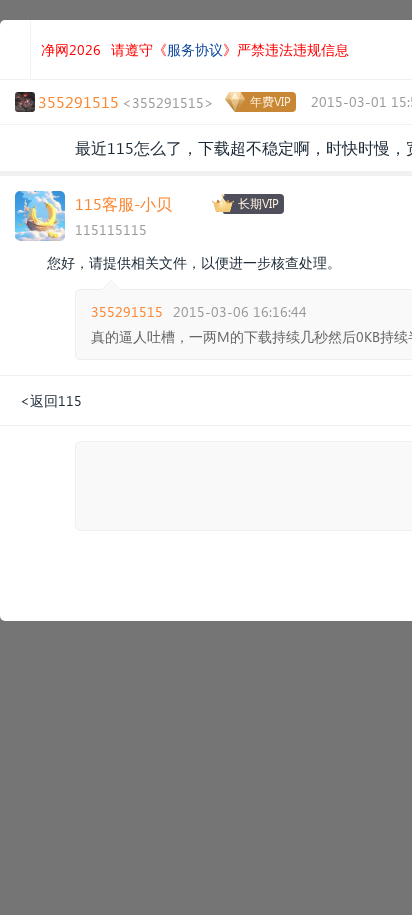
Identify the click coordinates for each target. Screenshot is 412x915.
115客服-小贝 (123, 203)
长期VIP (258, 203)
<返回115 (51, 400)
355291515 (127, 311)
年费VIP (270, 101)
